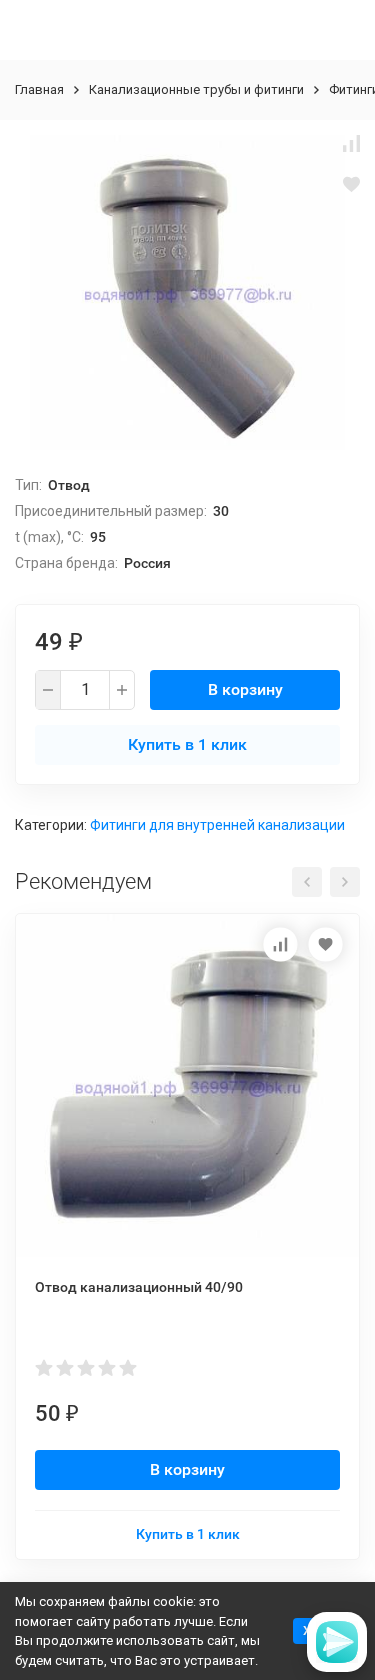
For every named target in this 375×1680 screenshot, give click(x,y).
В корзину (245, 689)
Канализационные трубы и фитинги (196, 89)
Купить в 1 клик (187, 744)
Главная (39, 89)
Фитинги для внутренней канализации (217, 825)
